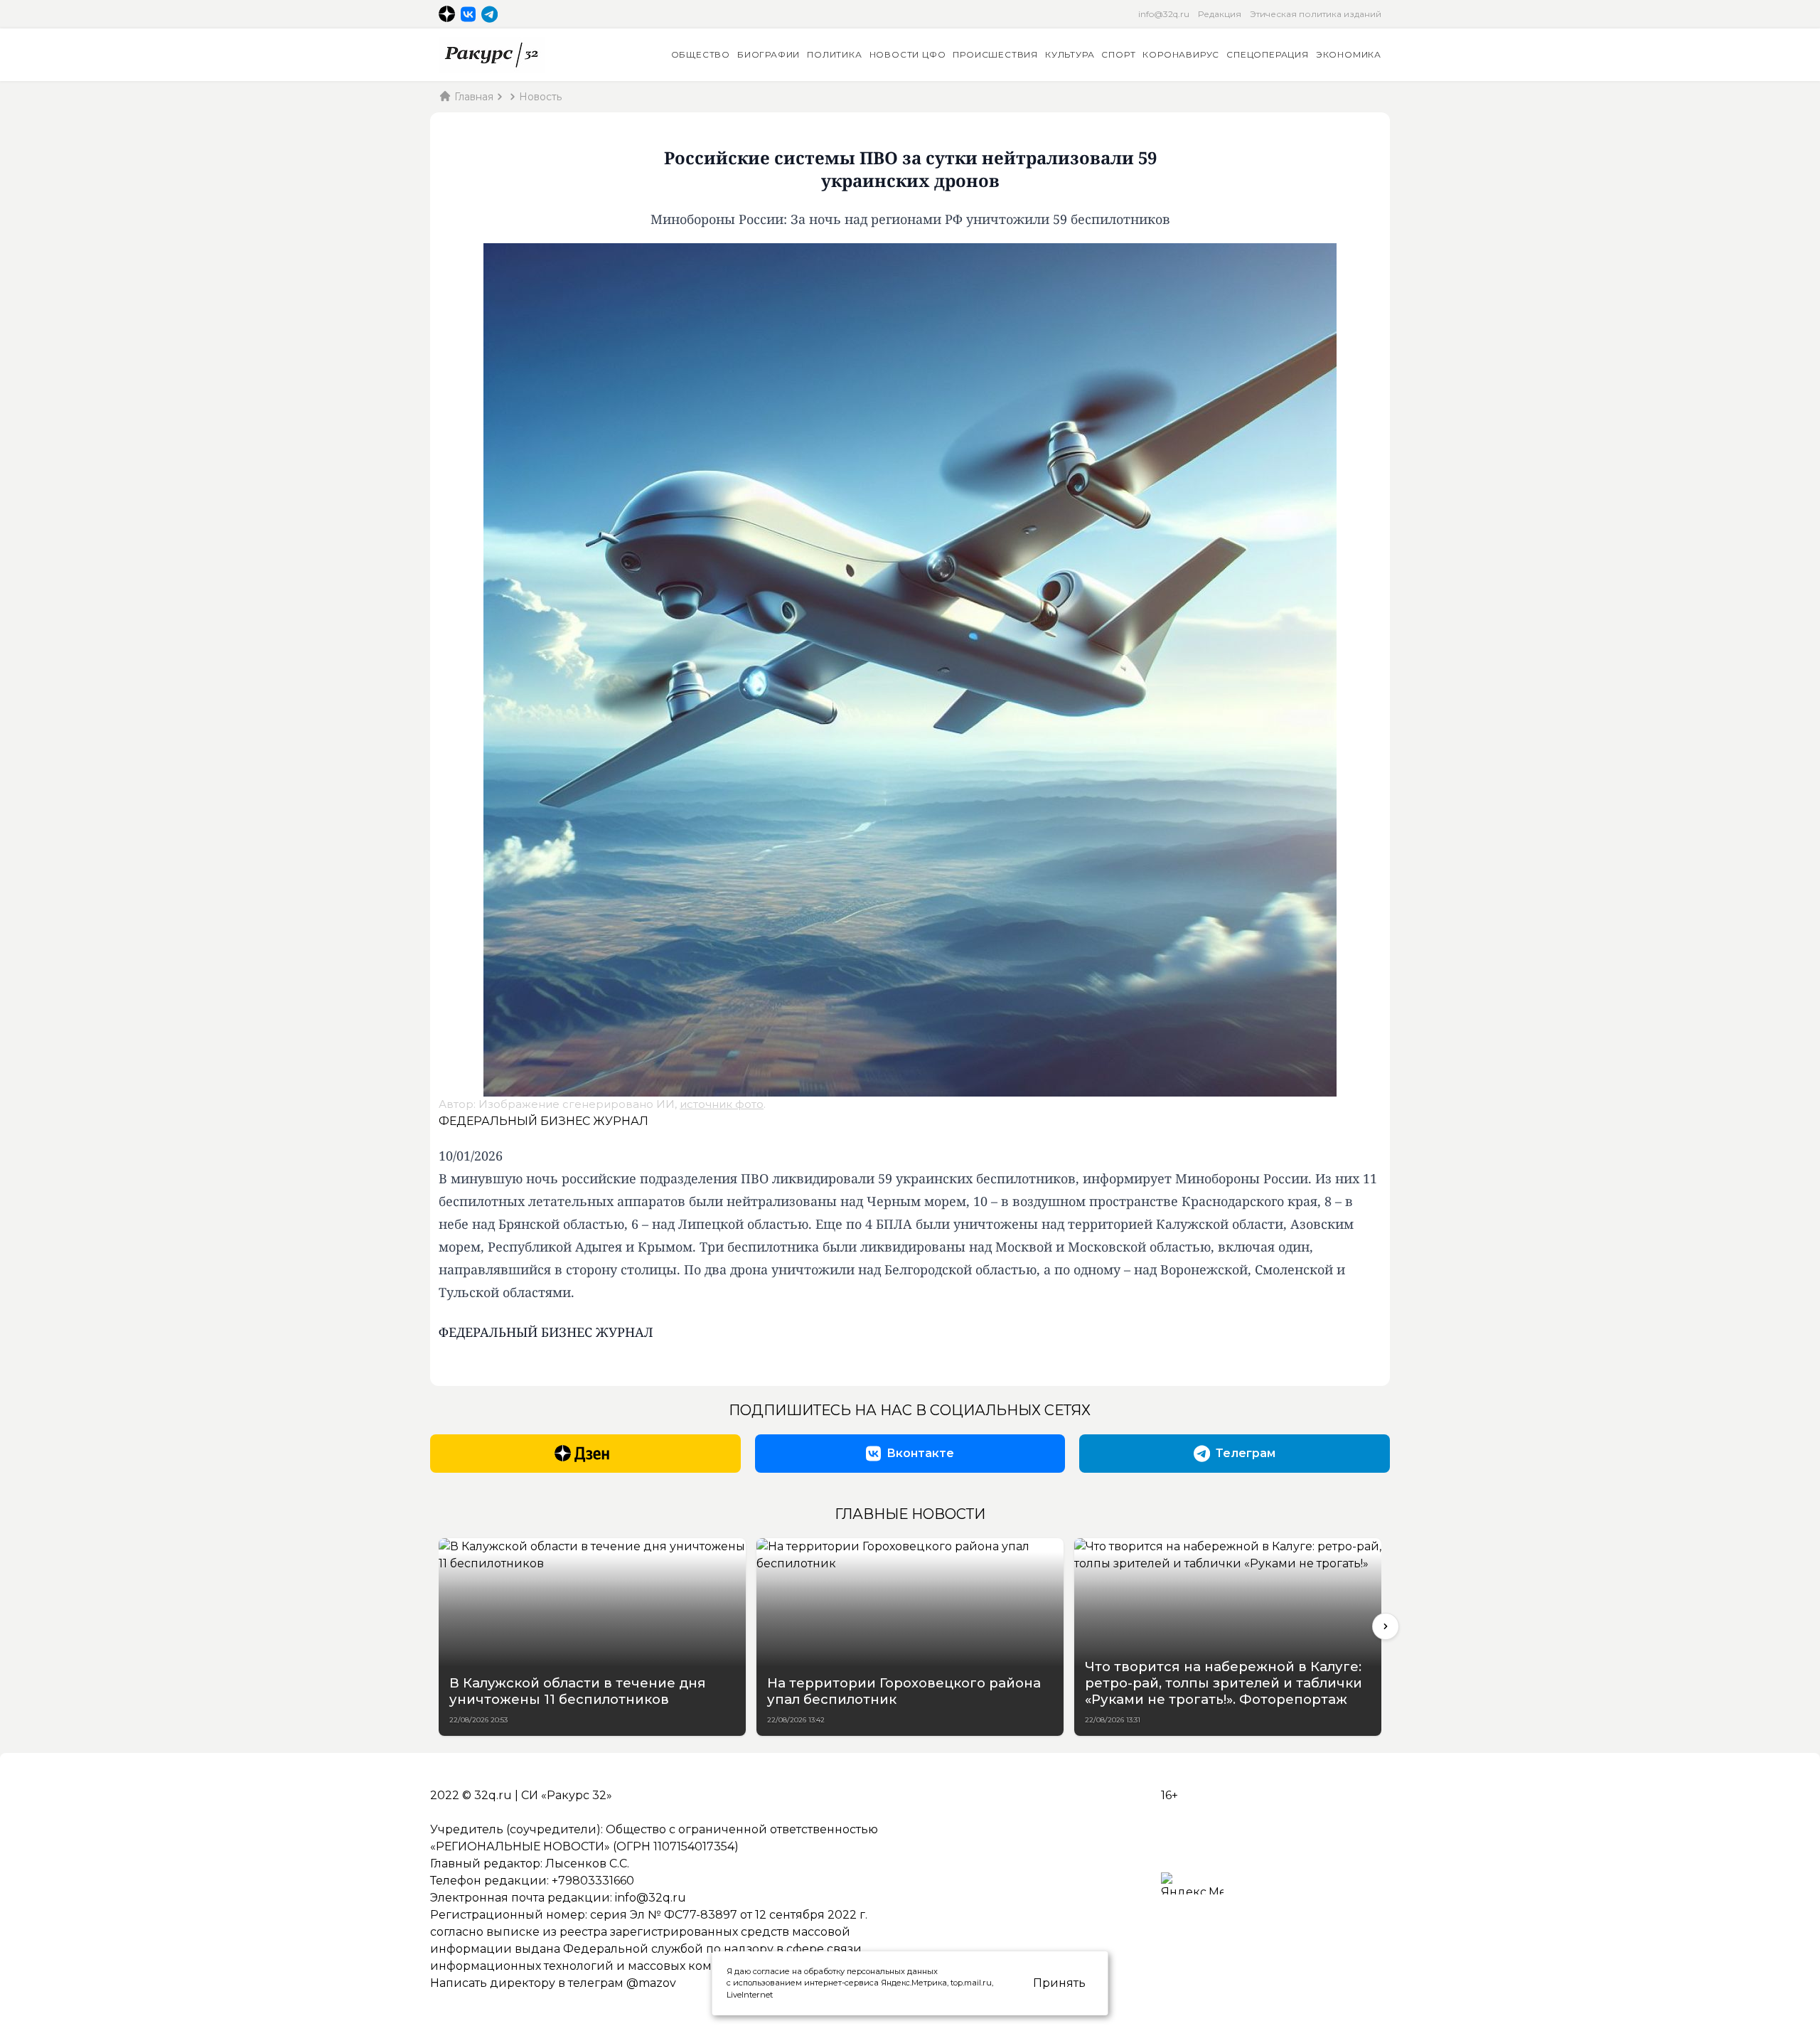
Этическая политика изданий (1316, 14)
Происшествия (995, 54)
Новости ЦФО (908, 54)
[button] (1386, 1626)
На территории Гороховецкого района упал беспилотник (904, 1691)
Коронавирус (1181, 54)
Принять (1059, 1983)
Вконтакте (920, 1453)
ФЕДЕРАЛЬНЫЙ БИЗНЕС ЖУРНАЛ (544, 1121)
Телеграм (1246, 1453)
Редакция (1220, 14)
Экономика (1349, 54)
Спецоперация (1268, 54)
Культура (1070, 54)
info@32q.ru (1164, 14)
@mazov (651, 1983)
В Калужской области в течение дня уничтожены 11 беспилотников (578, 1691)
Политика (834, 54)
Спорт (1118, 54)
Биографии (769, 54)
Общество (701, 54)
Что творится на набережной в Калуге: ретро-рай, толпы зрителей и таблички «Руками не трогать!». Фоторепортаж (1224, 1683)
